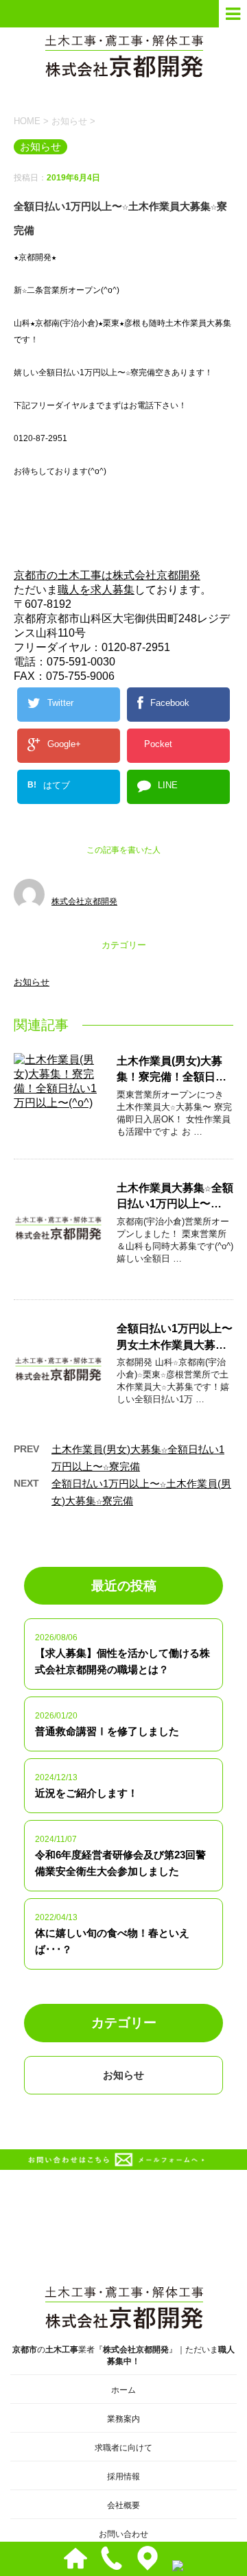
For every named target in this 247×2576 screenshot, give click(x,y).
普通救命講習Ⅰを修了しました (107, 1731)
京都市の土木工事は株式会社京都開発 (107, 575)
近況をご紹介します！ (86, 1793)
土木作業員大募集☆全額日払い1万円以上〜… (175, 1196)
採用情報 (123, 2477)
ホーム (123, 2390)
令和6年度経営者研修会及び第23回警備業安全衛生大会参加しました (120, 1863)
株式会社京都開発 (84, 901)
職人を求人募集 (96, 590)
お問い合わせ (123, 2534)
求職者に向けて (123, 2448)
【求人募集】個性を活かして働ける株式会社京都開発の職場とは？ (122, 1661)
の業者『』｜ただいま (123, 2355)
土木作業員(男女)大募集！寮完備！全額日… (172, 1069)
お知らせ (32, 982)
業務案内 (123, 2419)
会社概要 (123, 2505)
